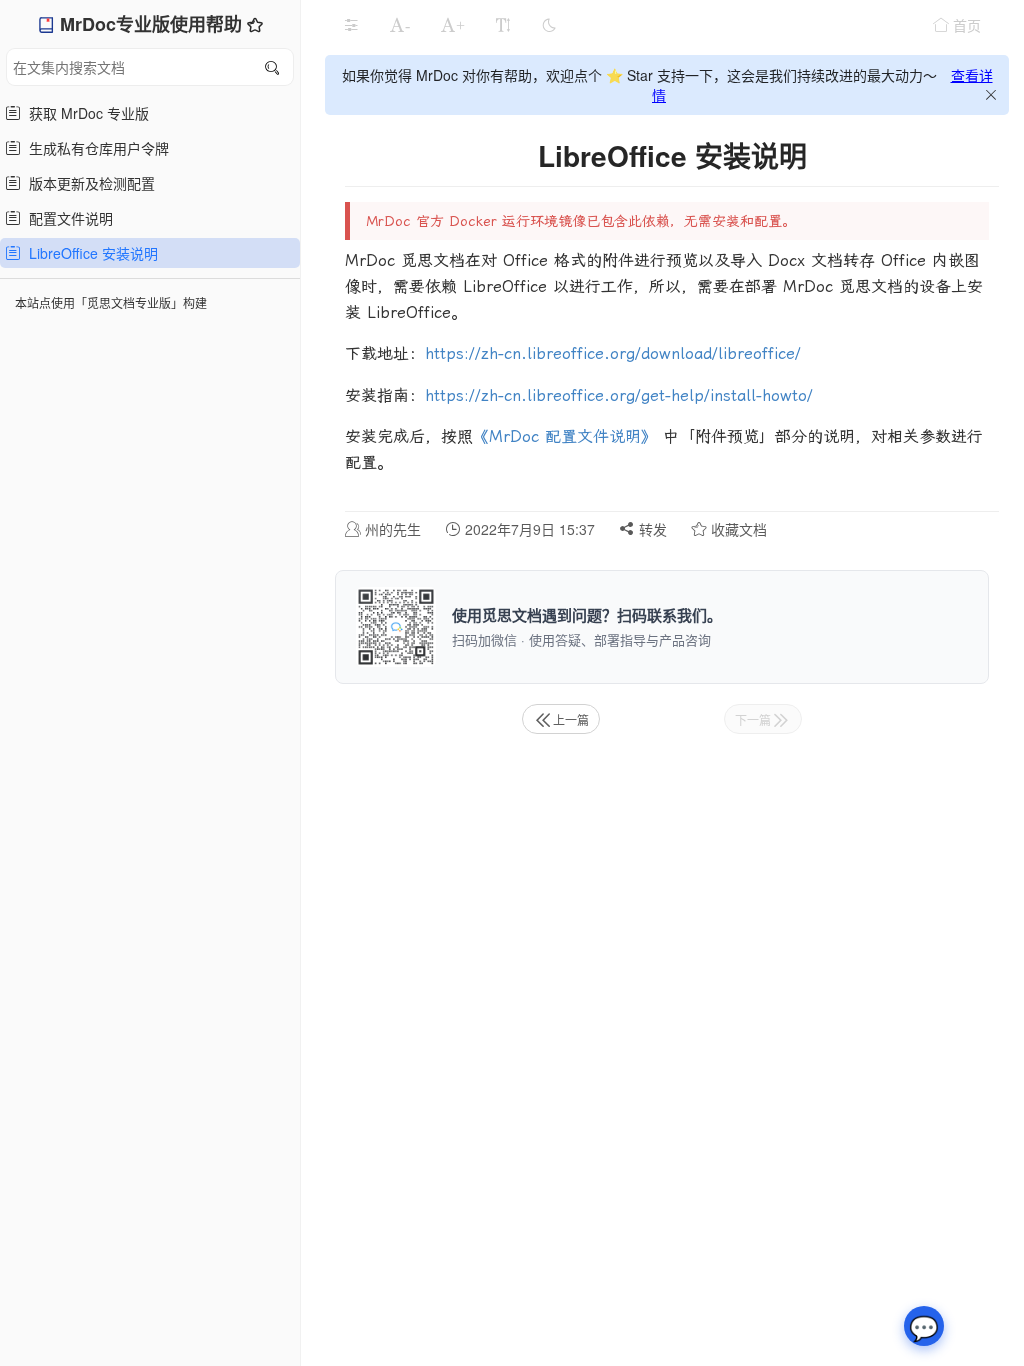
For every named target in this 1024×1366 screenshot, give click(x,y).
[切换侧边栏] (351, 25)
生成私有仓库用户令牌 (95, 148)
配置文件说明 (67, 218)
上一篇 (571, 719)
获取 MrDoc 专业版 (85, 113)
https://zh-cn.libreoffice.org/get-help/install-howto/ (619, 395)
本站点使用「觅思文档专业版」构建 (111, 302)
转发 (651, 529)
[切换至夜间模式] (549, 25)
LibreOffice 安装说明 (89, 253)
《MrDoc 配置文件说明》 (565, 436)
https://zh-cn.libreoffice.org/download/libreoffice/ (613, 353)
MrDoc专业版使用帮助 (153, 24)
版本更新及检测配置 (88, 183)
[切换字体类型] (503, 25)
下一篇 (753, 719)
